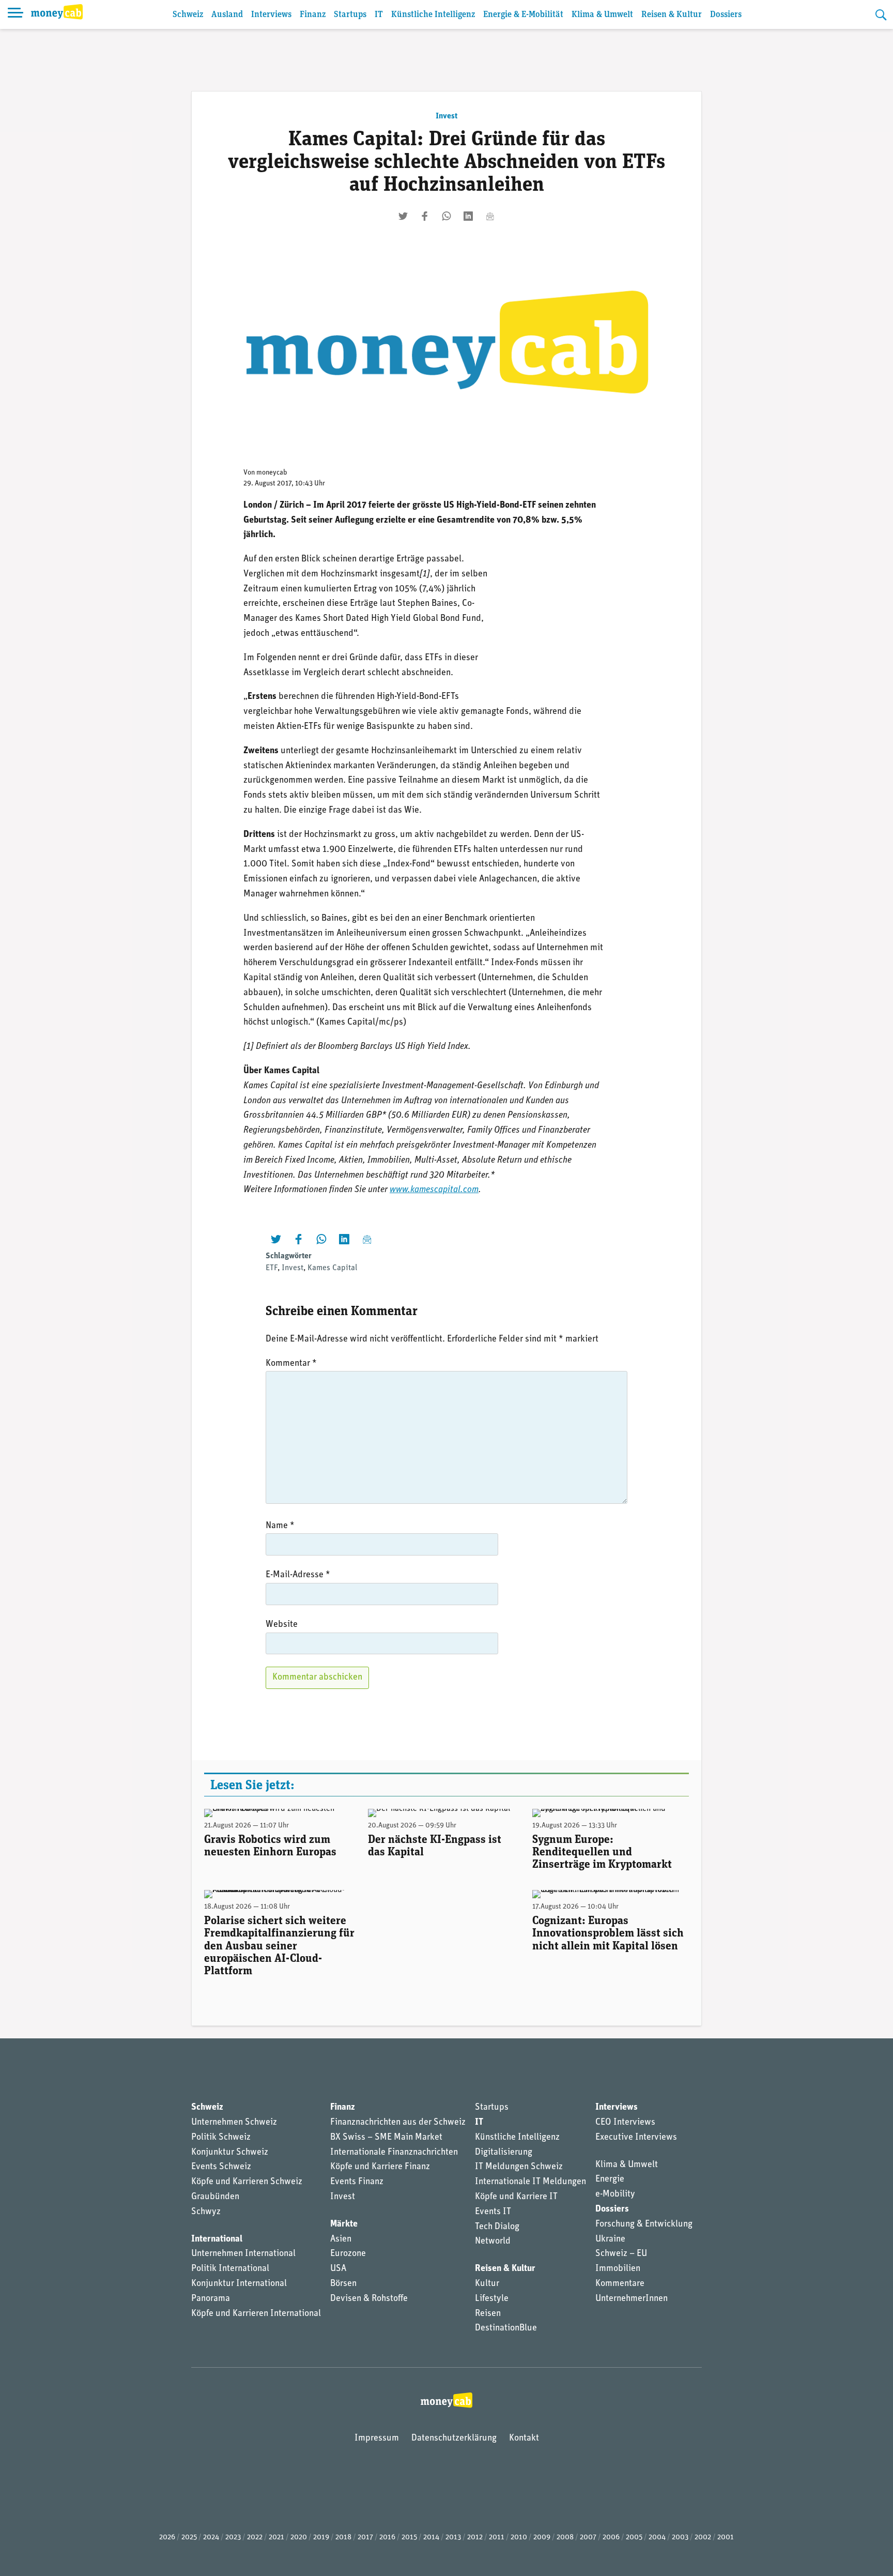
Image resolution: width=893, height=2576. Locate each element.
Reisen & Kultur (672, 15)
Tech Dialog (497, 2227)
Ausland (227, 15)
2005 (634, 2537)
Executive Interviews (636, 2138)
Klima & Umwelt (602, 15)
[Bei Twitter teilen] (403, 216)
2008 (565, 2537)
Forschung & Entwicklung (644, 2224)
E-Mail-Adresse (298, 1575)
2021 (276, 2537)
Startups (350, 15)
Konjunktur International (239, 2284)
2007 (588, 2537)
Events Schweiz (221, 2167)
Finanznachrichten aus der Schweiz (398, 2123)
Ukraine (610, 2239)
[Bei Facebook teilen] (425, 216)
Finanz (313, 15)
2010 (519, 2537)
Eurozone (348, 2254)
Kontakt (524, 2438)
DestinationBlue (506, 2328)
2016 (387, 2537)
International (217, 2239)
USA (338, 2269)
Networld (493, 2242)
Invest (446, 116)
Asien (341, 2239)
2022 (255, 2537)
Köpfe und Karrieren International (256, 2314)
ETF (272, 1268)
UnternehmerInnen (632, 2299)
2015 (409, 2537)
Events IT (493, 2212)
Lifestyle (492, 2299)
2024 (211, 2537)
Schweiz (188, 15)
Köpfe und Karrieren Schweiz (247, 2182)
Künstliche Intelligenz (433, 15)
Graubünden (215, 2197)
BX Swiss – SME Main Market (386, 2138)
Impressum (377, 2438)
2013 (453, 2537)
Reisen (488, 2314)
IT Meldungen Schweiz (519, 2167)
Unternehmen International (243, 2254)
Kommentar (291, 1364)
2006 (611, 2537)
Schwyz (206, 2212)
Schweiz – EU (621, 2254)
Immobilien (618, 2269)
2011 (497, 2537)
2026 (167, 2537)
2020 (299, 2537)
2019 (321, 2537)
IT (379, 15)
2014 (431, 2537)
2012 (475, 2537)
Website (282, 1625)
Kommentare (620, 2284)
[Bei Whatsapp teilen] (446, 216)
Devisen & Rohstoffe (369, 2299)
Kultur (487, 2284)
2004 (657, 2537)
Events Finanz (357, 2182)
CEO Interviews (625, 2123)
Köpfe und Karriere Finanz (380, 2167)
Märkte (344, 2224)
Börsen (343, 2284)
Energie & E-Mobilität (523, 15)
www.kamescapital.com (434, 1190)
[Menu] (16, 14)
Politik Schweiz (221, 2138)
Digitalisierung (504, 2153)
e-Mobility (615, 2194)
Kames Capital (332, 1268)
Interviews (271, 15)
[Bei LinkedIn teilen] (468, 216)
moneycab (272, 473)
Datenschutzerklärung (454, 2438)
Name (280, 1526)
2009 (542, 2537)
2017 (365, 2537)
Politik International (230, 2269)
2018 (343, 2537)
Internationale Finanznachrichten (394, 2153)
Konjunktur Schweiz (230, 2153)
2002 (703, 2537)
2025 (189, 2537)
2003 (680, 2537)
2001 (726, 2537)
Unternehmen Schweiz (234, 2123)
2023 (233, 2537)
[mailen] (490, 216)
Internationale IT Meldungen (530, 2182)
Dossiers (726, 15)
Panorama (211, 2299)
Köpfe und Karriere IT (516, 2197)
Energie (610, 2179)
